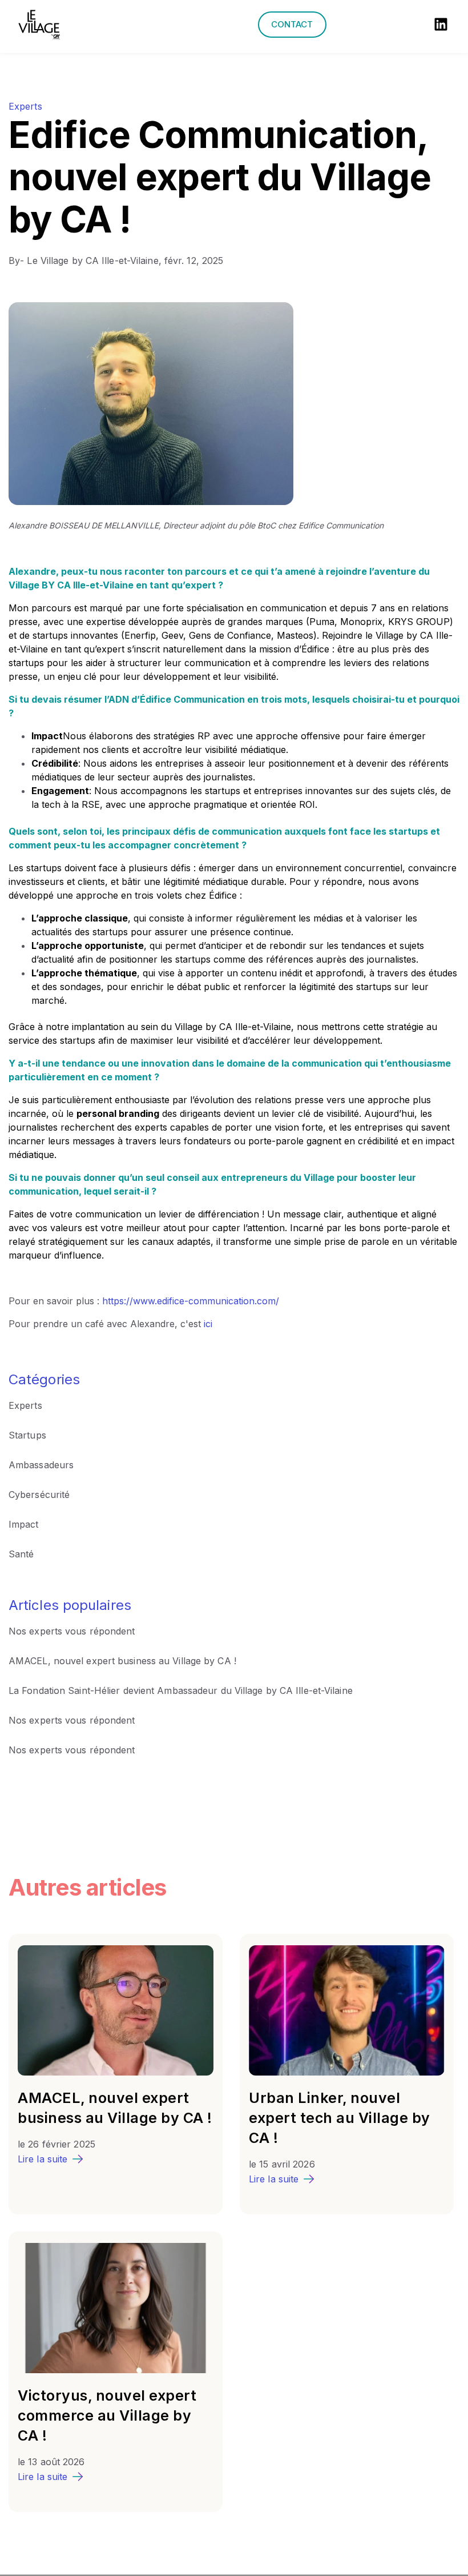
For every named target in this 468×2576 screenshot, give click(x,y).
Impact (24, 1524)
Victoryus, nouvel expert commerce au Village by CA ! (107, 2415)
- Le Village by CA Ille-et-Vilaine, (86, 261)
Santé (21, 1554)
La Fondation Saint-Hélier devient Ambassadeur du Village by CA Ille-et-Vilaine (181, 1690)
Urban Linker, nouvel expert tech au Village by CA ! (340, 2118)
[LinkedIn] (441, 26)
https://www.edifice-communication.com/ (191, 1301)
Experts (25, 106)
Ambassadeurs (41, 1465)
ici (208, 1324)
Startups (27, 1435)
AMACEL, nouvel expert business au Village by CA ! (122, 1661)
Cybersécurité (39, 1495)
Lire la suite (43, 2159)
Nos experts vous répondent (72, 1631)
